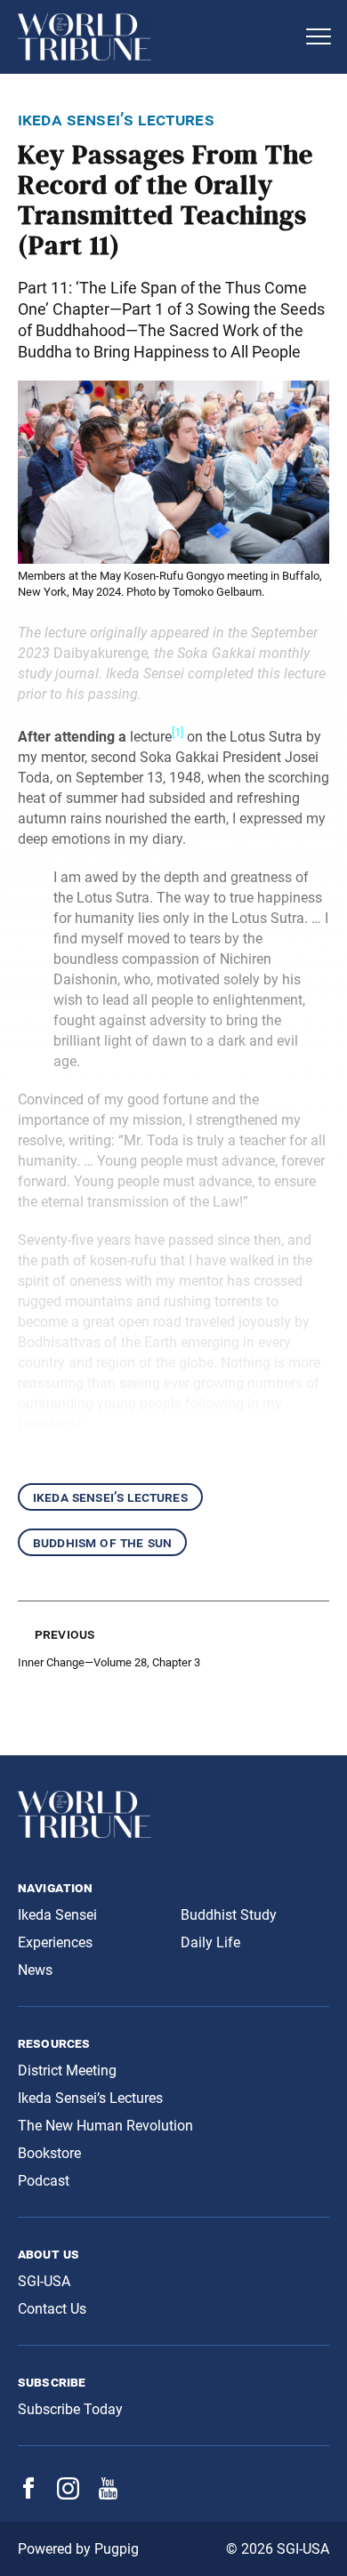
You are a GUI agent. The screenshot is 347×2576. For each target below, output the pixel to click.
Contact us (52, 2309)
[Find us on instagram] (68, 2495)
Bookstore (49, 2153)
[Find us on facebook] (28, 2494)
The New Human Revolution (105, 2126)
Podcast (44, 2181)
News (35, 1970)
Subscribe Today (70, 2409)
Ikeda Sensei (57, 1915)
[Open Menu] (319, 36)
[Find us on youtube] (108, 2495)
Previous (65, 1634)
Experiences (55, 1942)
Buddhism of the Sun (102, 1542)
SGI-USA (44, 2281)
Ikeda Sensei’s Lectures (110, 1497)
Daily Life (210, 1942)
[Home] (156, 37)
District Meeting (67, 2070)
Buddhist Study (229, 1915)
